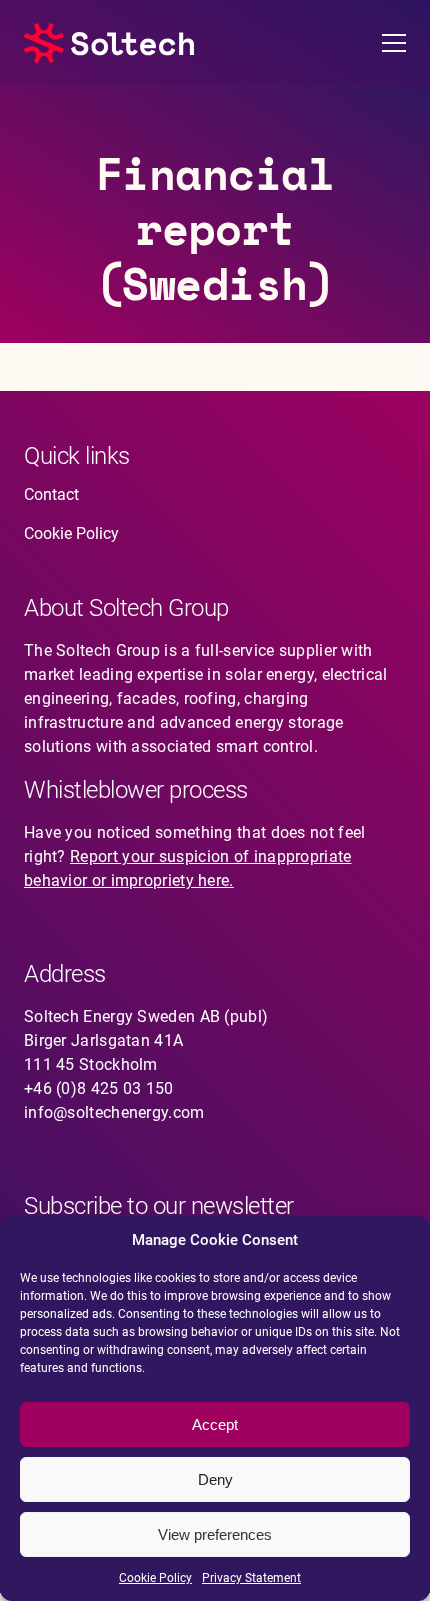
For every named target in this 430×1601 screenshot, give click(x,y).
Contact (51, 494)
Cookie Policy (155, 1578)
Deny (215, 1479)
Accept (215, 1424)
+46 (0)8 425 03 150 (99, 1088)
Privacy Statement (251, 1578)
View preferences (215, 1534)
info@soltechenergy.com (114, 1112)
